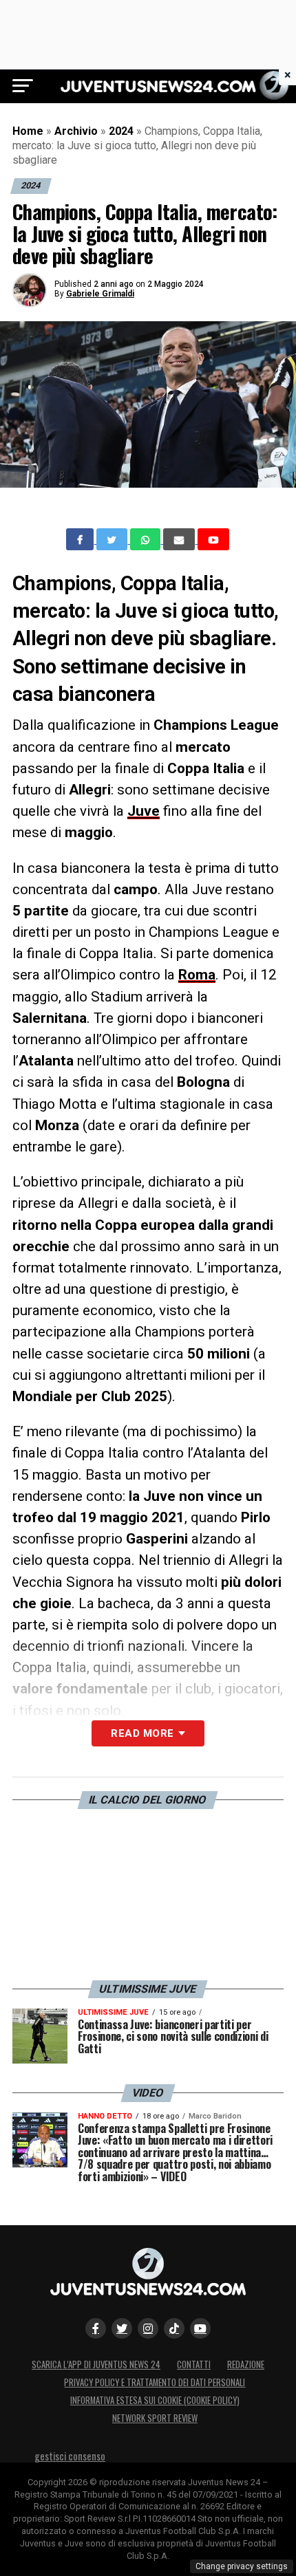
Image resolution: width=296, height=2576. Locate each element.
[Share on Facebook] (81, 539)
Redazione (246, 2364)
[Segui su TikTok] (174, 2328)
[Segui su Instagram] (148, 2328)
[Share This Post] (147, 539)
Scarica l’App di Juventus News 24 (96, 2364)
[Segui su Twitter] (122, 2328)
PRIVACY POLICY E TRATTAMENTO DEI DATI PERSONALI (155, 2382)
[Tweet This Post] (113, 539)
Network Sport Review (155, 2418)
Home (28, 131)
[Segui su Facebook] (96, 2328)
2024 (121, 131)
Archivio (76, 131)
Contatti (194, 2364)
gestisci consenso (70, 2456)
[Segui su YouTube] (200, 2328)
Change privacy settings (242, 2566)
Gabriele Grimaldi (100, 294)
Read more (142, 1733)
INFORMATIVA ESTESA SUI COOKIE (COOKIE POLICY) (155, 2400)
